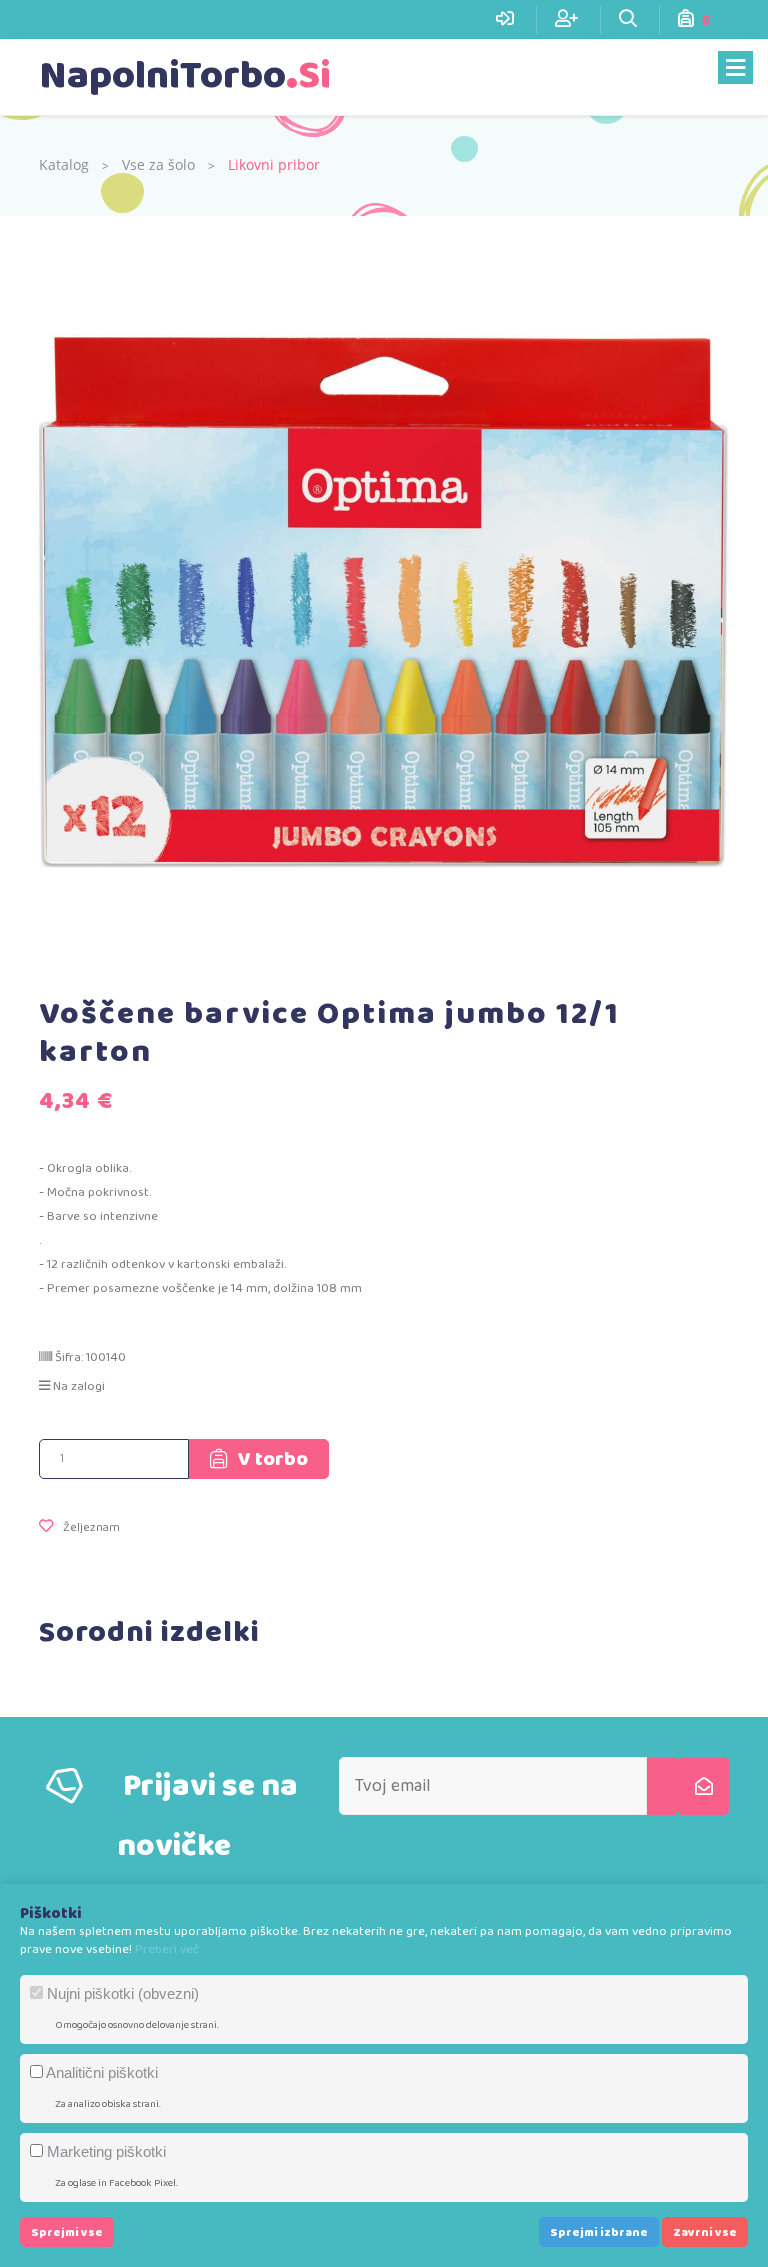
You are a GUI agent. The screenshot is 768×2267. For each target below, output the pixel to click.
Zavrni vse (705, 2232)
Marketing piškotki (104, 2151)
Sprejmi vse (67, 2232)
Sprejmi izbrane (599, 2232)
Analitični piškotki (100, 2072)
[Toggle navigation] (735, 67)
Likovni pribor (274, 164)
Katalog (64, 164)
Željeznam (90, 1527)
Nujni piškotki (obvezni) (121, 1993)
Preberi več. (168, 1949)
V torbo (273, 1459)
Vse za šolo (158, 164)
